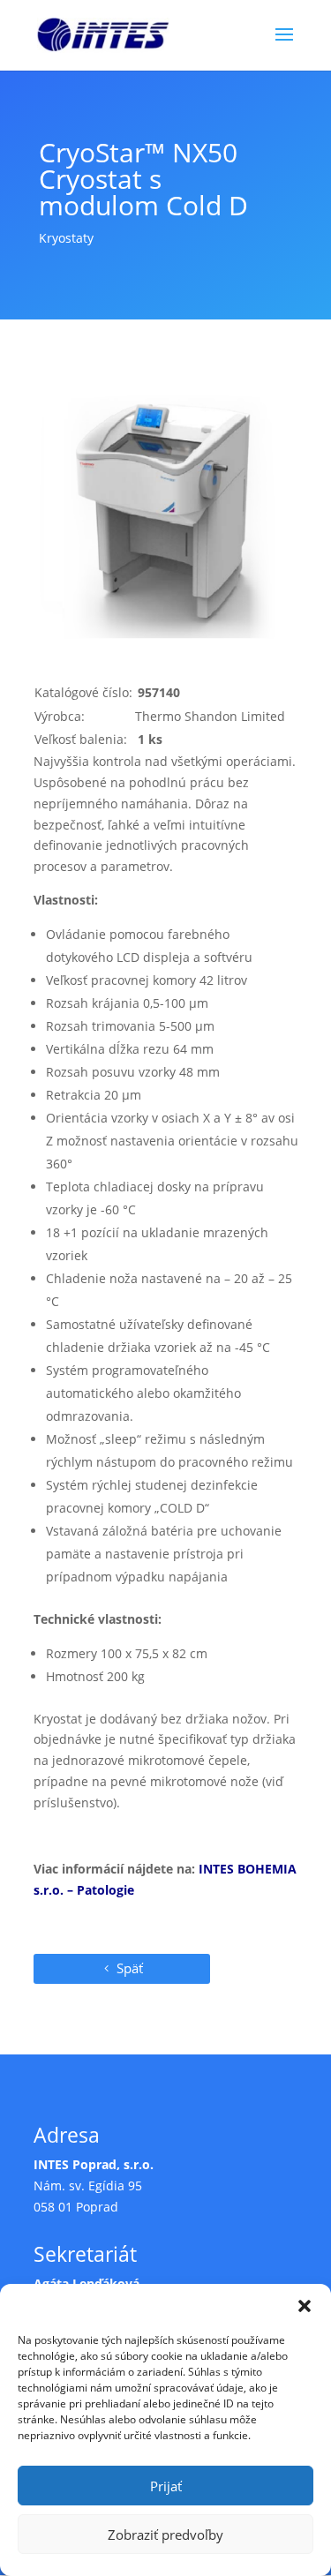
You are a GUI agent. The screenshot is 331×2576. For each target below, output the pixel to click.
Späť (130, 1968)
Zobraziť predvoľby (165, 2535)
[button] (305, 2306)
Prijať (166, 2486)
